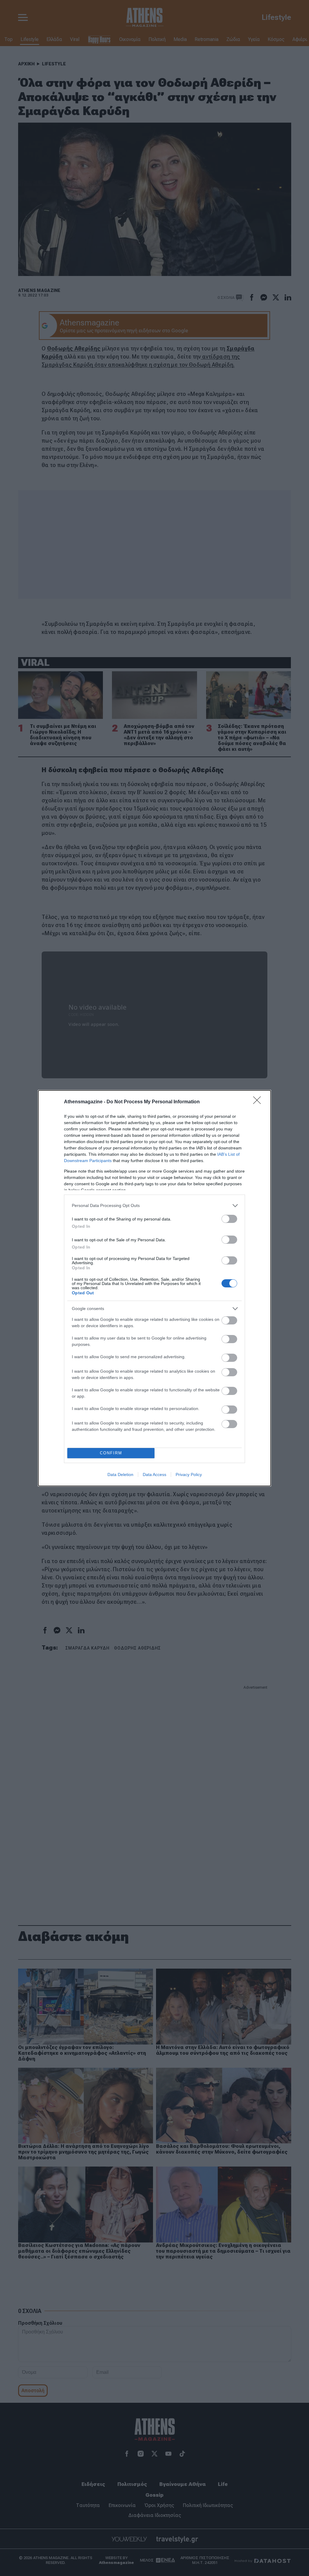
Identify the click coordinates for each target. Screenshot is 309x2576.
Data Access (154, 1474)
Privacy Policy (189, 1474)
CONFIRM (111, 1453)
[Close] (259, 1102)
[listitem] (154, 1206)
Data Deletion (120, 1474)
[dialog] (154, 1288)
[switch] (229, 1219)
